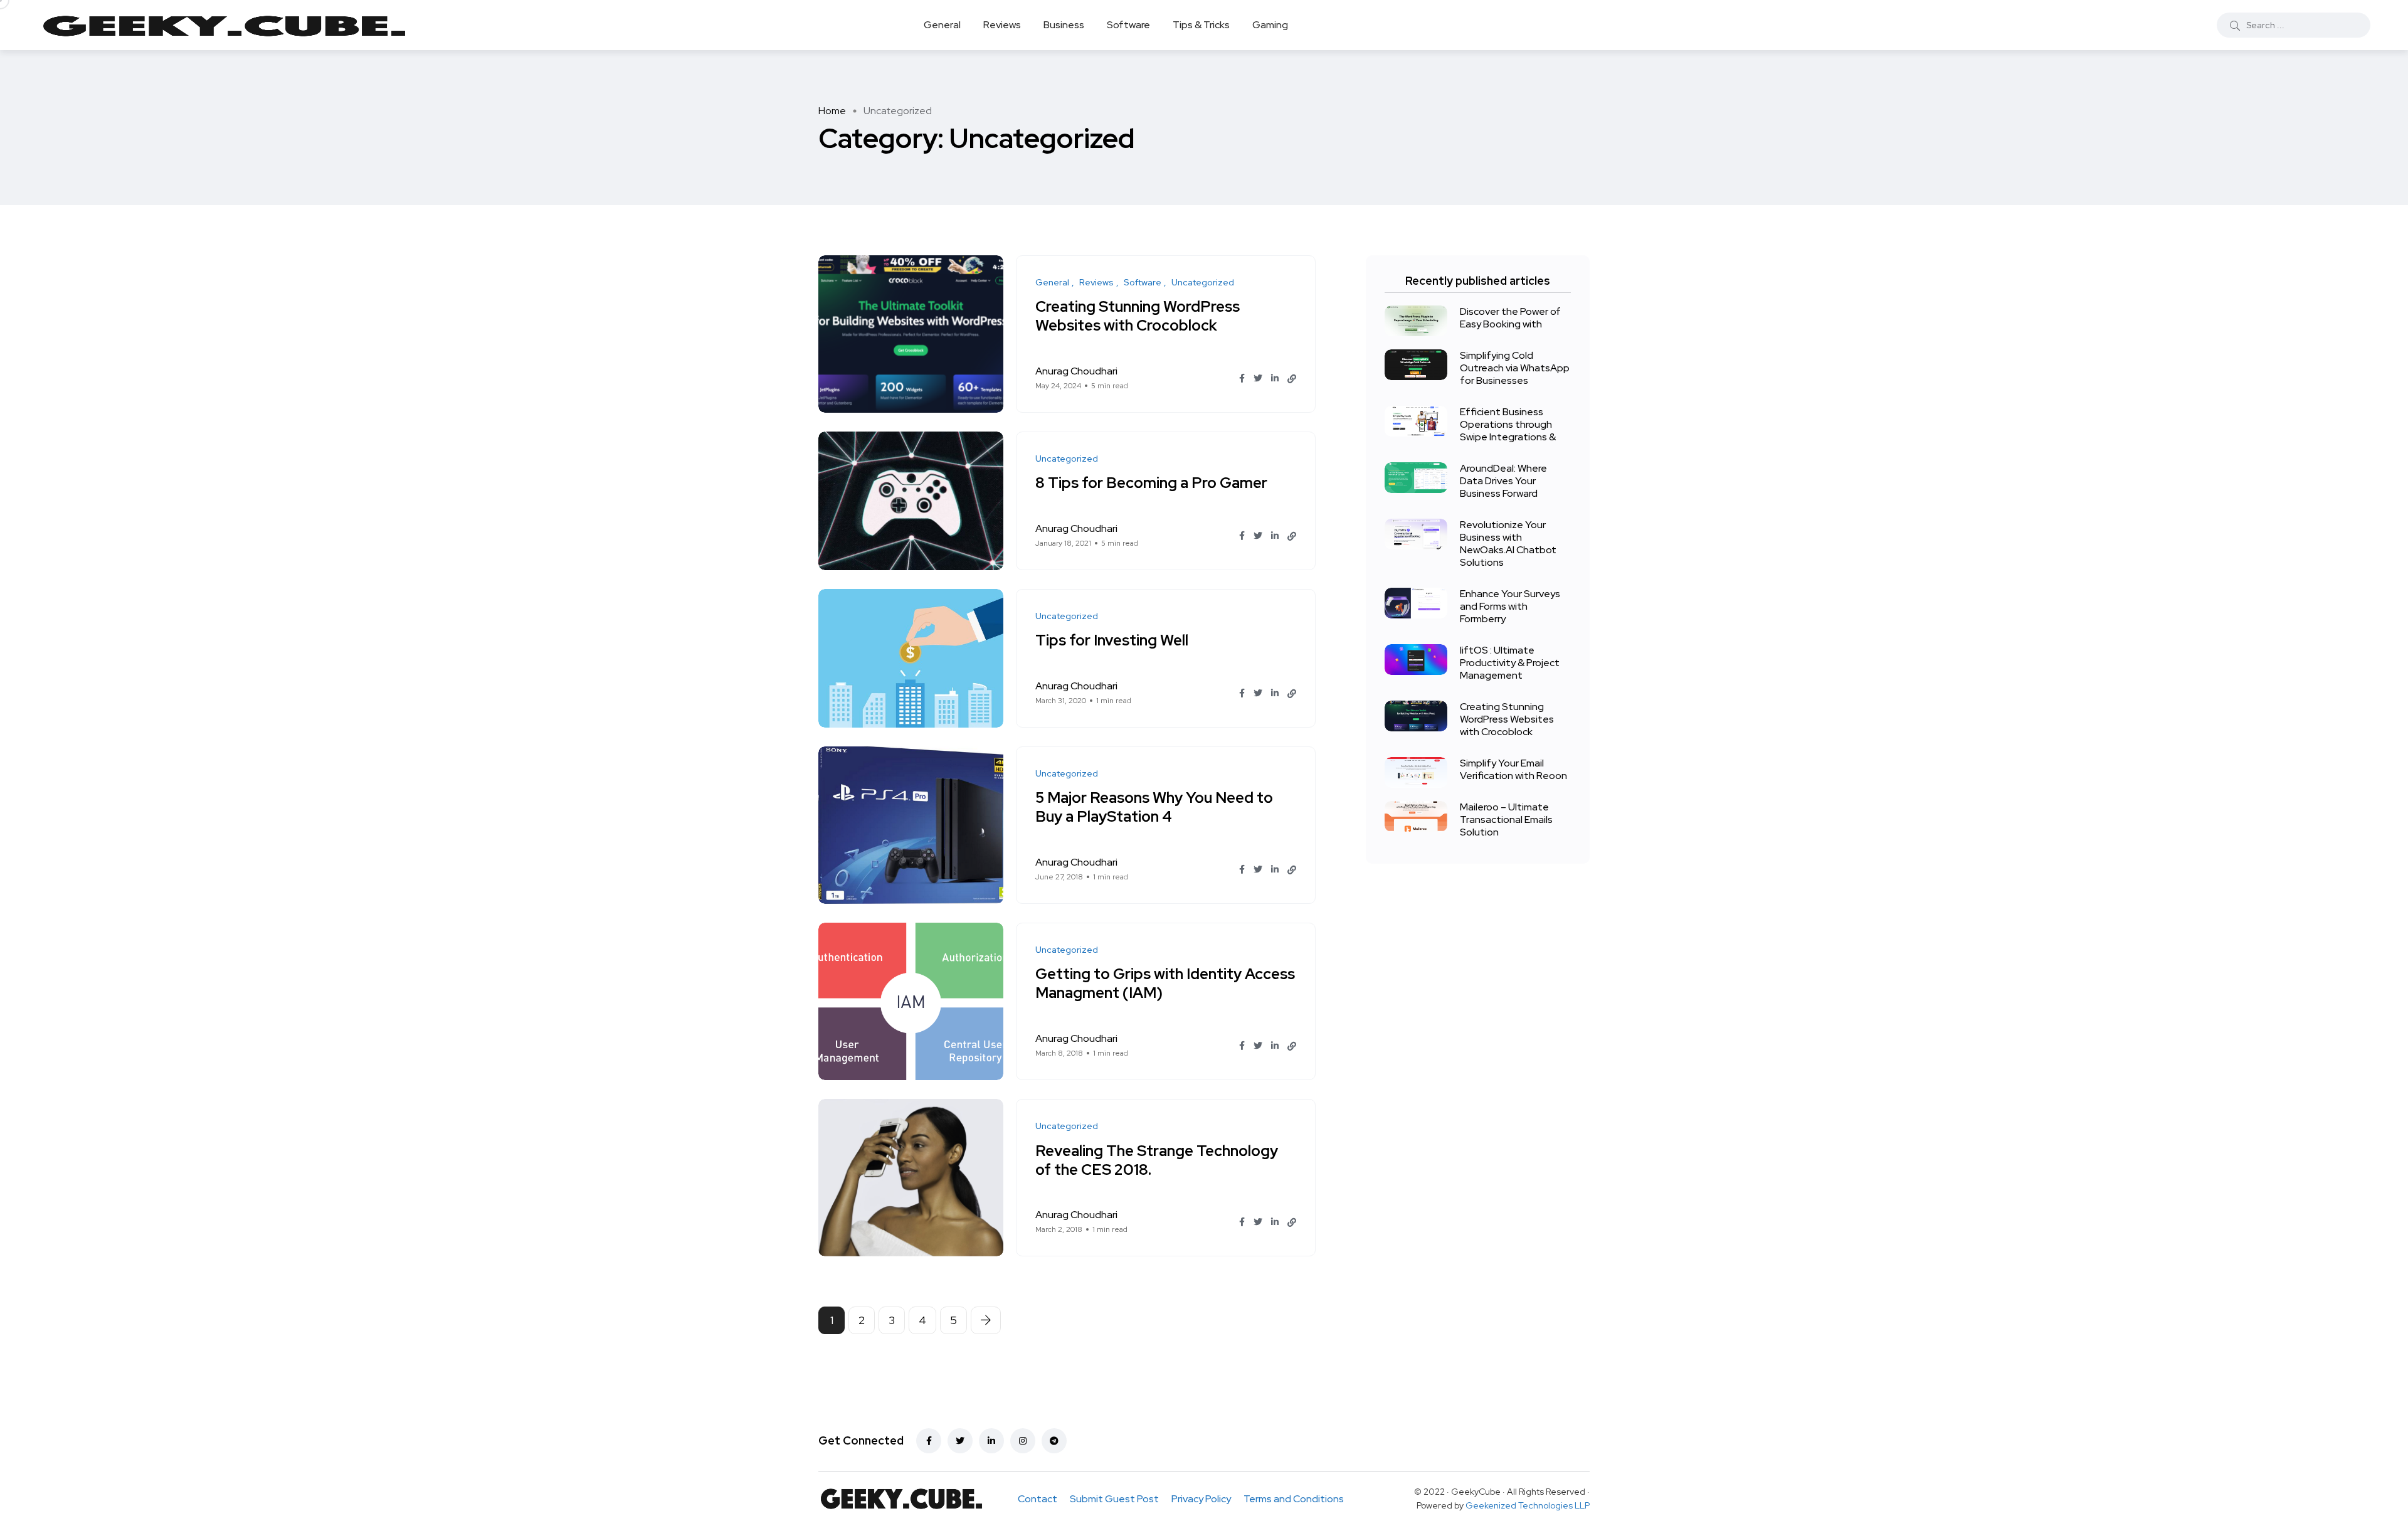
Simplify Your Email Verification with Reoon (1513, 769)
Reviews (1002, 25)
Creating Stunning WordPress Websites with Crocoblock (1138, 316)
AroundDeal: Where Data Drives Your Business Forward (1503, 481)
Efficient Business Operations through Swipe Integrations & (1508, 424)
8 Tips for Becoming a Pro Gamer (1151, 483)
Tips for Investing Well (1112, 641)
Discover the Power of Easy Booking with (1510, 318)
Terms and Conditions (1294, 1499)
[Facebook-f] (929, 1441)
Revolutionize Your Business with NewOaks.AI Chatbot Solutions (1508, 544)
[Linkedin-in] (991, 1441)
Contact (1038, 1499)
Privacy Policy (1201, 1499)
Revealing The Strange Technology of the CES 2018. (1157, 1160)
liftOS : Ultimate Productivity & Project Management (1510, 663)
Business (1064, 25)
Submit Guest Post (1114, 1499)
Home (832, 111)
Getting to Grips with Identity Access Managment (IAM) (1165, 984)
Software (1128, 25)
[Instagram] (1023, 1441)
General (942, 25)
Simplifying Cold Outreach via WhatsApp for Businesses (1515, 368)
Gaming (1270, 25)
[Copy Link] (1292, 379)
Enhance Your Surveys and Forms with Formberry (1510, 606)
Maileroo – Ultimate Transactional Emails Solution (1506, 819)
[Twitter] (960, 1441)
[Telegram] (1054, 1441)
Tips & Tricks (1201, 25)
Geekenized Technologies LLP (1528, 1505)
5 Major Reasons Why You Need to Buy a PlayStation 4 (1154, 808)
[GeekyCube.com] (224, 25)
